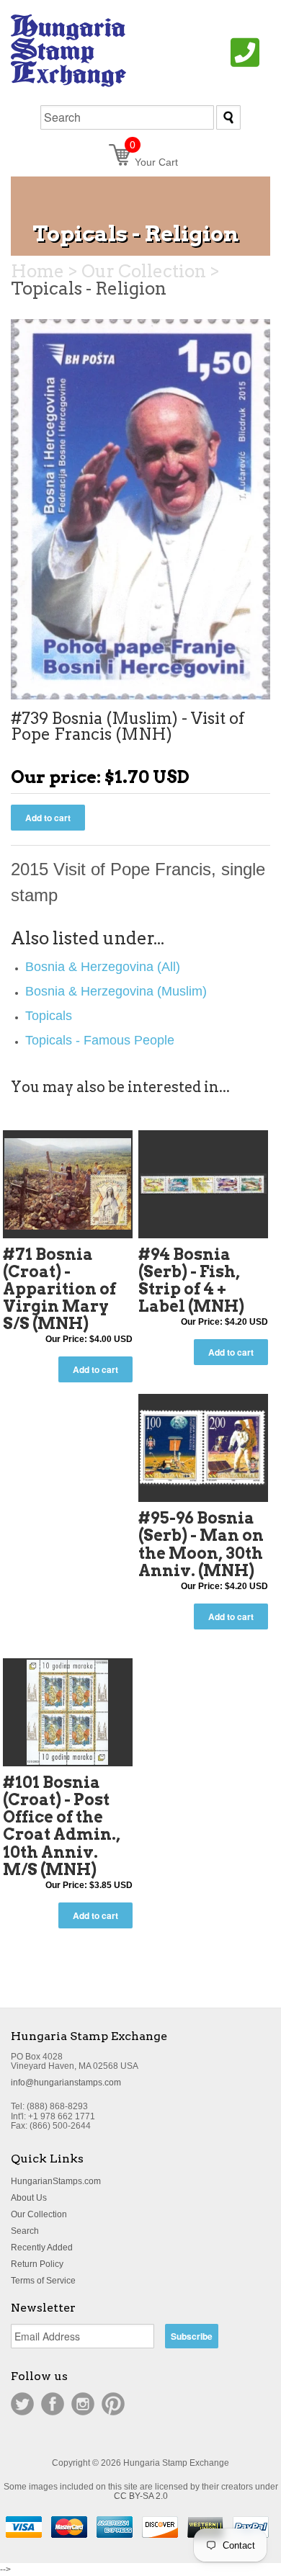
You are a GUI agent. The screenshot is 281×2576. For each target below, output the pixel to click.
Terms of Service (43, 2281)
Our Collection (39, 2214)
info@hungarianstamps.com (66, 2083)
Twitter (22, 2404)
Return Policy (37, 2264)
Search (25, 2231)
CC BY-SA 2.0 (141, 2496)
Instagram (83, 2404)
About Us (29, 2198)
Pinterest (113, 2404)
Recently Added (42, 2248)
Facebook (53, 2404)
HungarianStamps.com (56, 2181)
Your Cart (154, 162)
